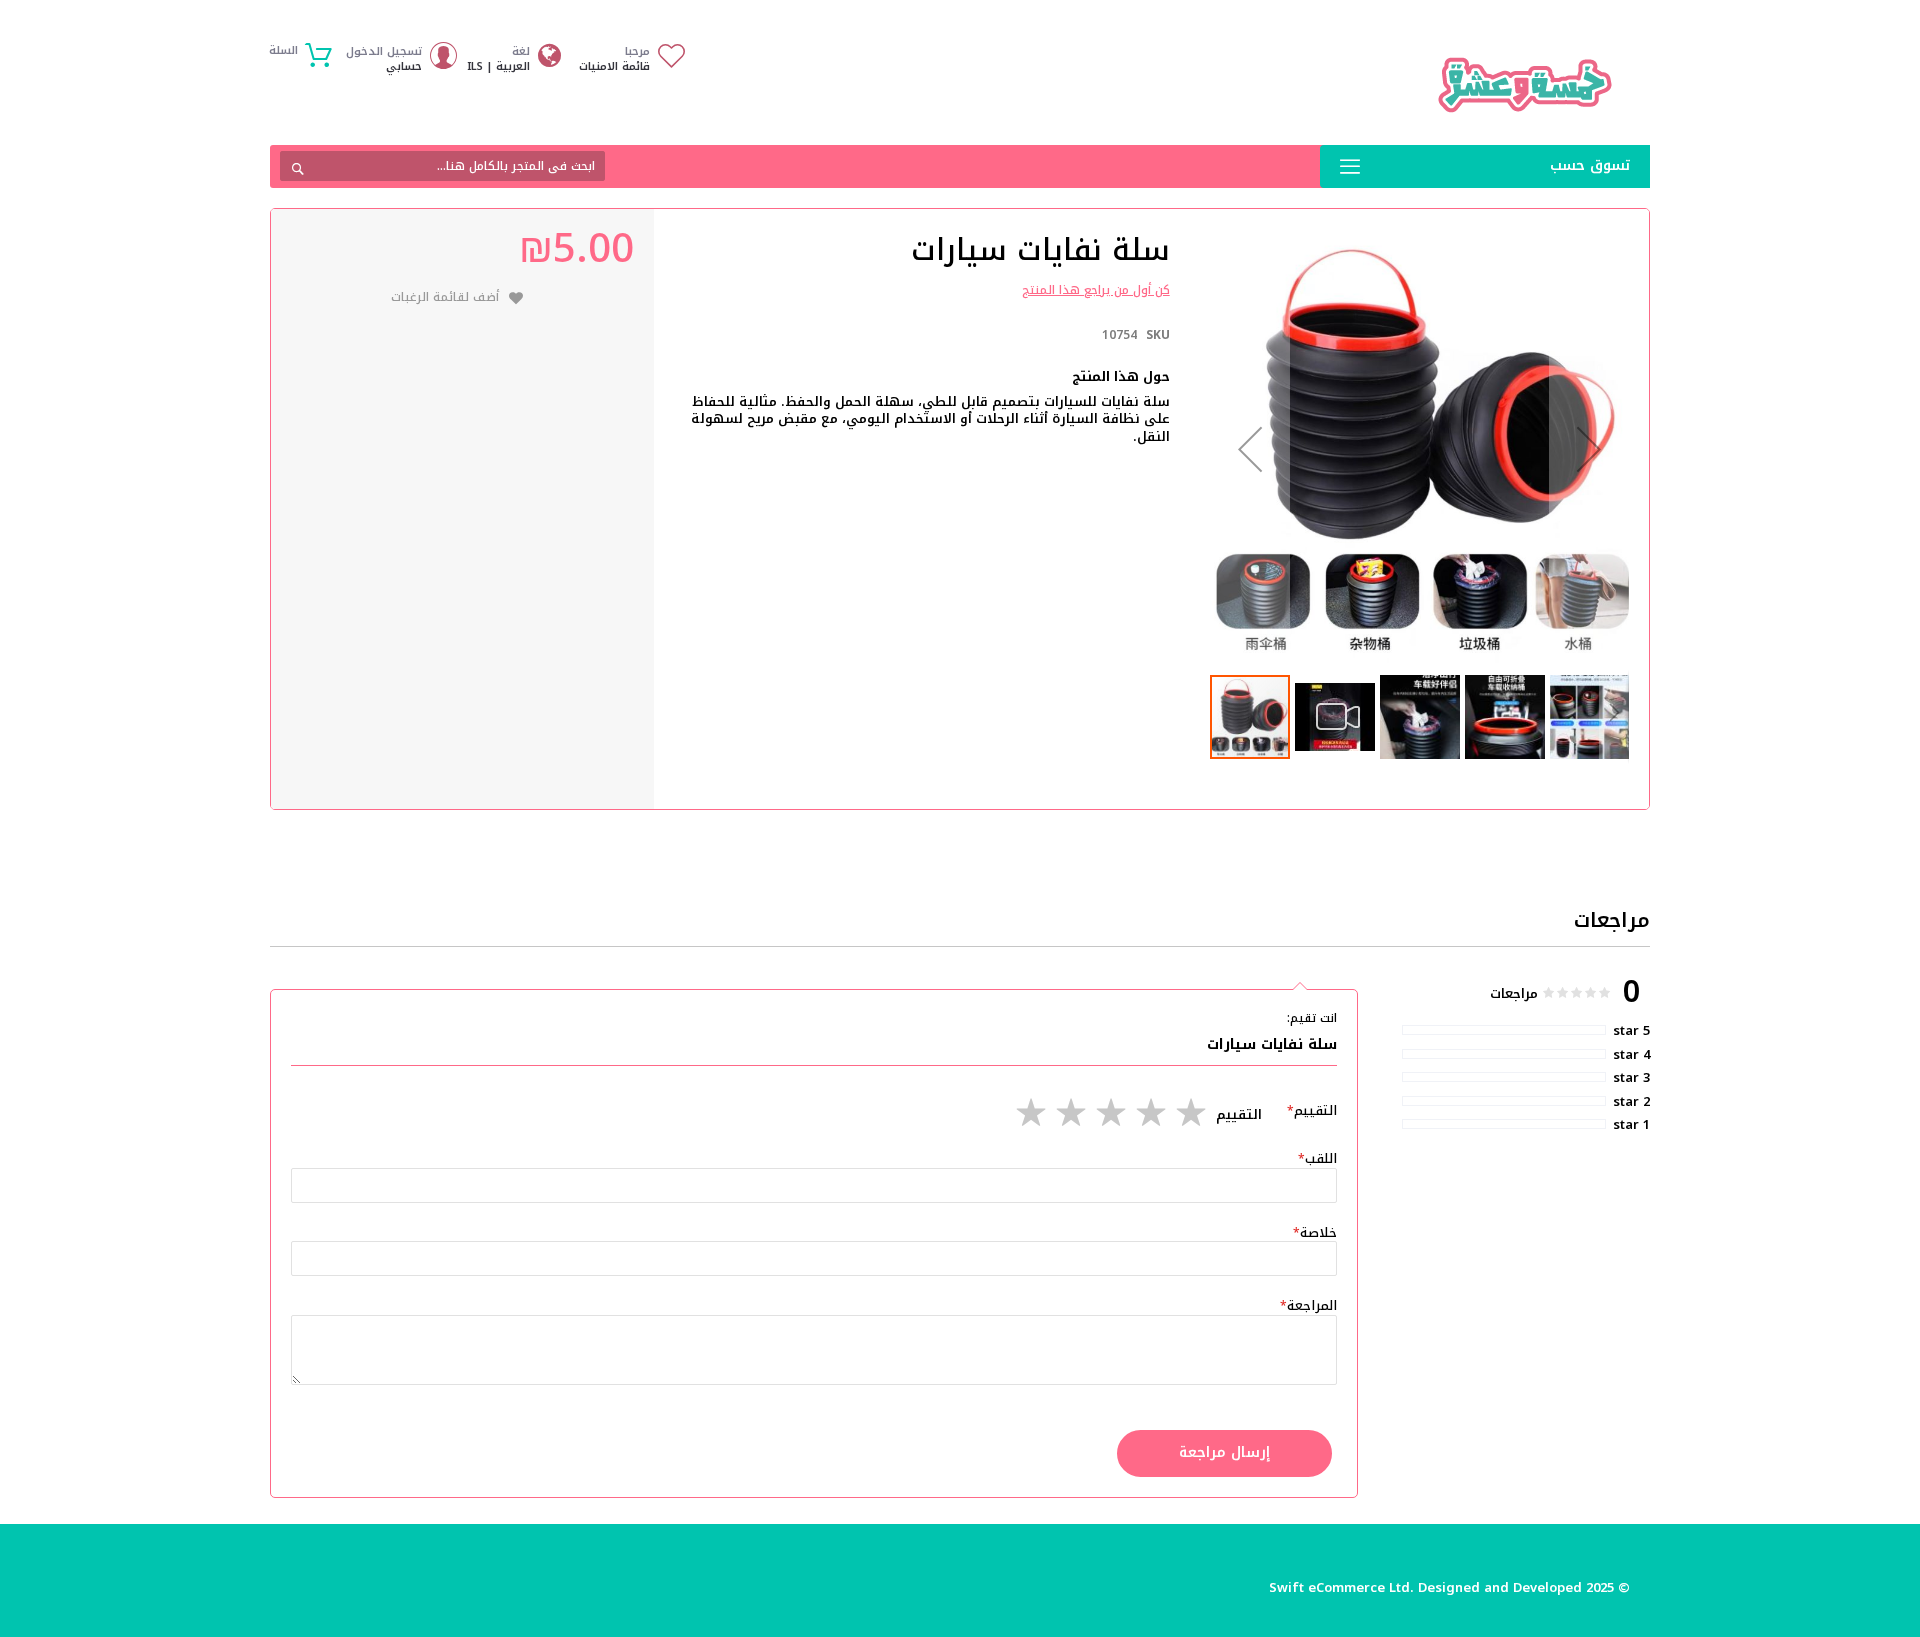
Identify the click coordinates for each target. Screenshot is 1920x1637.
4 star (1631, 1055)
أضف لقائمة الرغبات (445, 297)
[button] (1250, 449)
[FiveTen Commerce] (1525, 85)
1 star (1631, 1125)
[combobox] (442, 166)
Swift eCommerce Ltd (1339, 1587)
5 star (1631, 1031)
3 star (1631, 1078)
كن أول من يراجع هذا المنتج (1096, 290)
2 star (1631, 1102)
